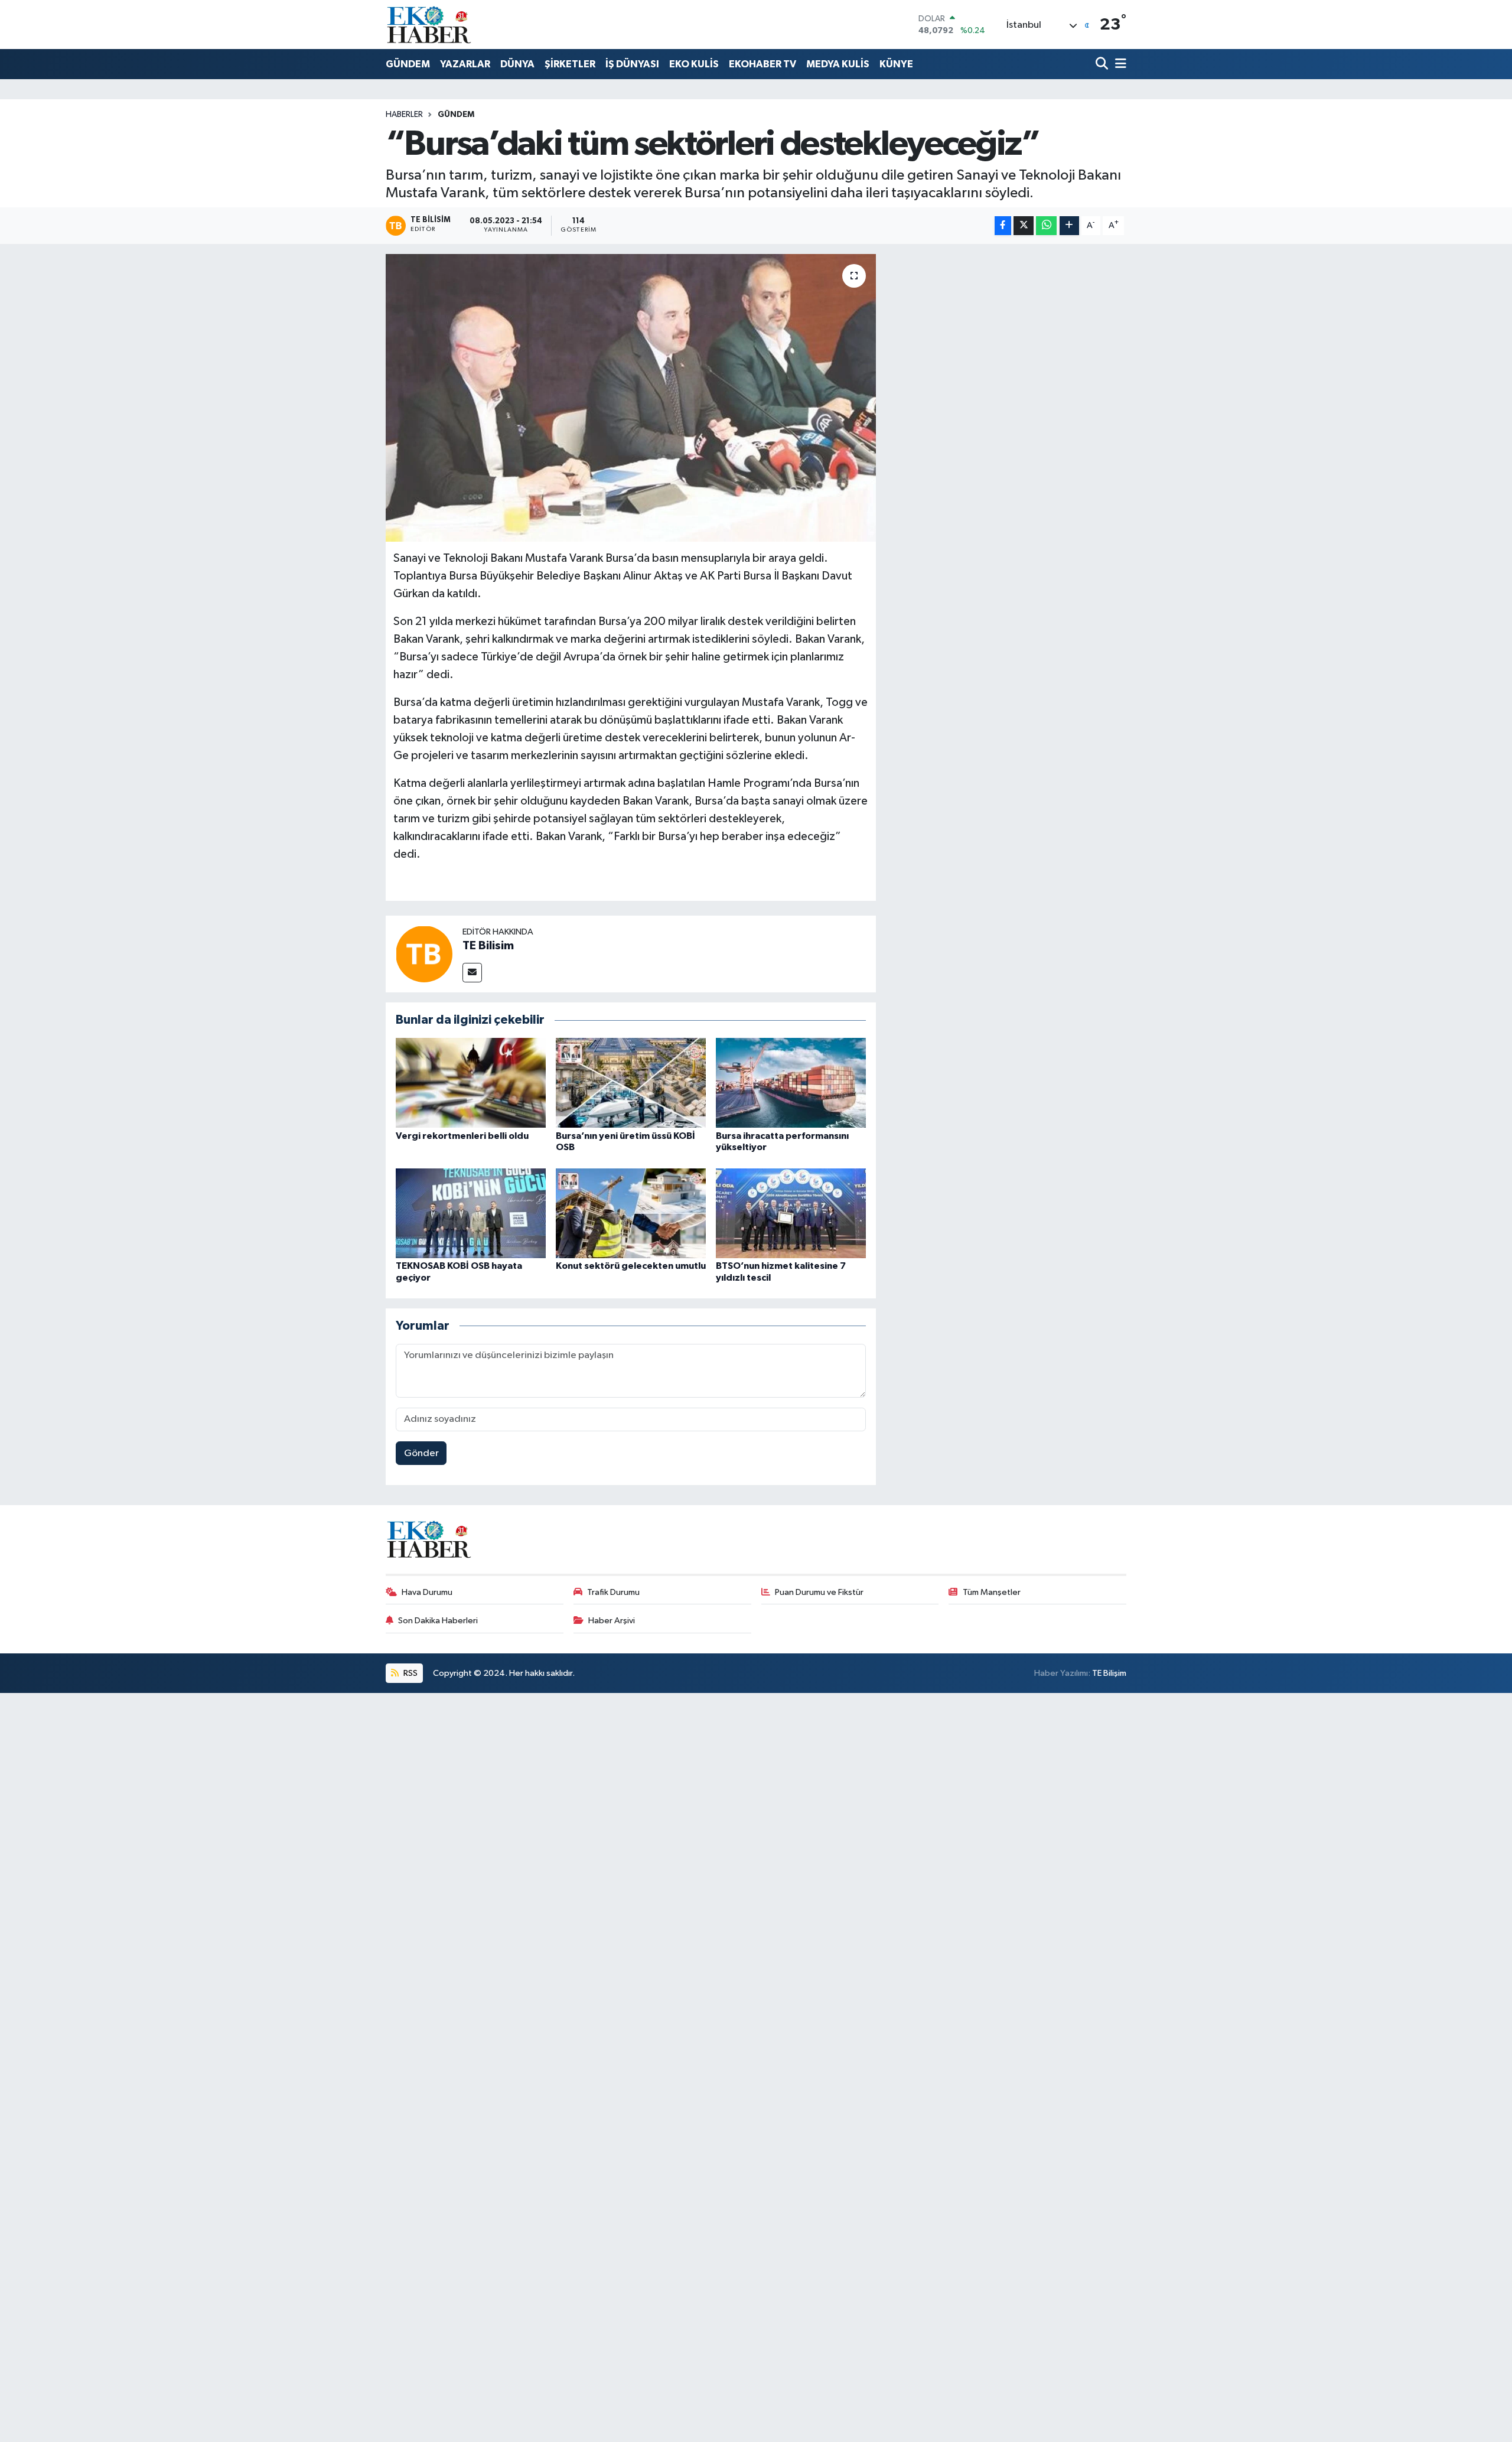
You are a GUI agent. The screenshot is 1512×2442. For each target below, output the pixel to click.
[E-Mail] (472, 973)
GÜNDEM (408, 64)
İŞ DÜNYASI (632, 64)
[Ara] (1103, 65)
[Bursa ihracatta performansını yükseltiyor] (791, 1082)
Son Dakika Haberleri (438, 1621)
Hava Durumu (427, 1592)
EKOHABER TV (762, 64)
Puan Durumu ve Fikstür (819, 1592)
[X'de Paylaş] (1024, 226)
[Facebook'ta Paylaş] (1003, 226)
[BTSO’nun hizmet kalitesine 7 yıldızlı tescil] (791, 1213)
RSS (410, 1673)
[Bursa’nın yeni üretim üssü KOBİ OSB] (631, 1082)
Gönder (421, 1453)
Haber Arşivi (612, 1621)
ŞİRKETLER (570, 64)
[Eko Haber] (430, 25)
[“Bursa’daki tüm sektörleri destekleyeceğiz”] (631, 398)
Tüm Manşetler (992, 1592)
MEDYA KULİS (838, 64)
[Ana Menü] (1119, 65)
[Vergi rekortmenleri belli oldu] (471, 1082)
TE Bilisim (488, 946)
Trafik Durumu (613, 1592)
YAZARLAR (465, 64)
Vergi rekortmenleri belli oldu (462, 1136)
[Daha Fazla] (1069, 226)
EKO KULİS (694, 64)
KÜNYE (896, 64)
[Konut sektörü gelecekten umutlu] (631, 1213)
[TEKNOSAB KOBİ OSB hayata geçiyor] (471, 1213)
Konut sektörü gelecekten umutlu (631, 1266)
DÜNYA (517, 64)
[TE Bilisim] (424, 954)
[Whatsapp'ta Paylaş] (1046, 226)
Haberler (404, 115)
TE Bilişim (1109, 1673)
